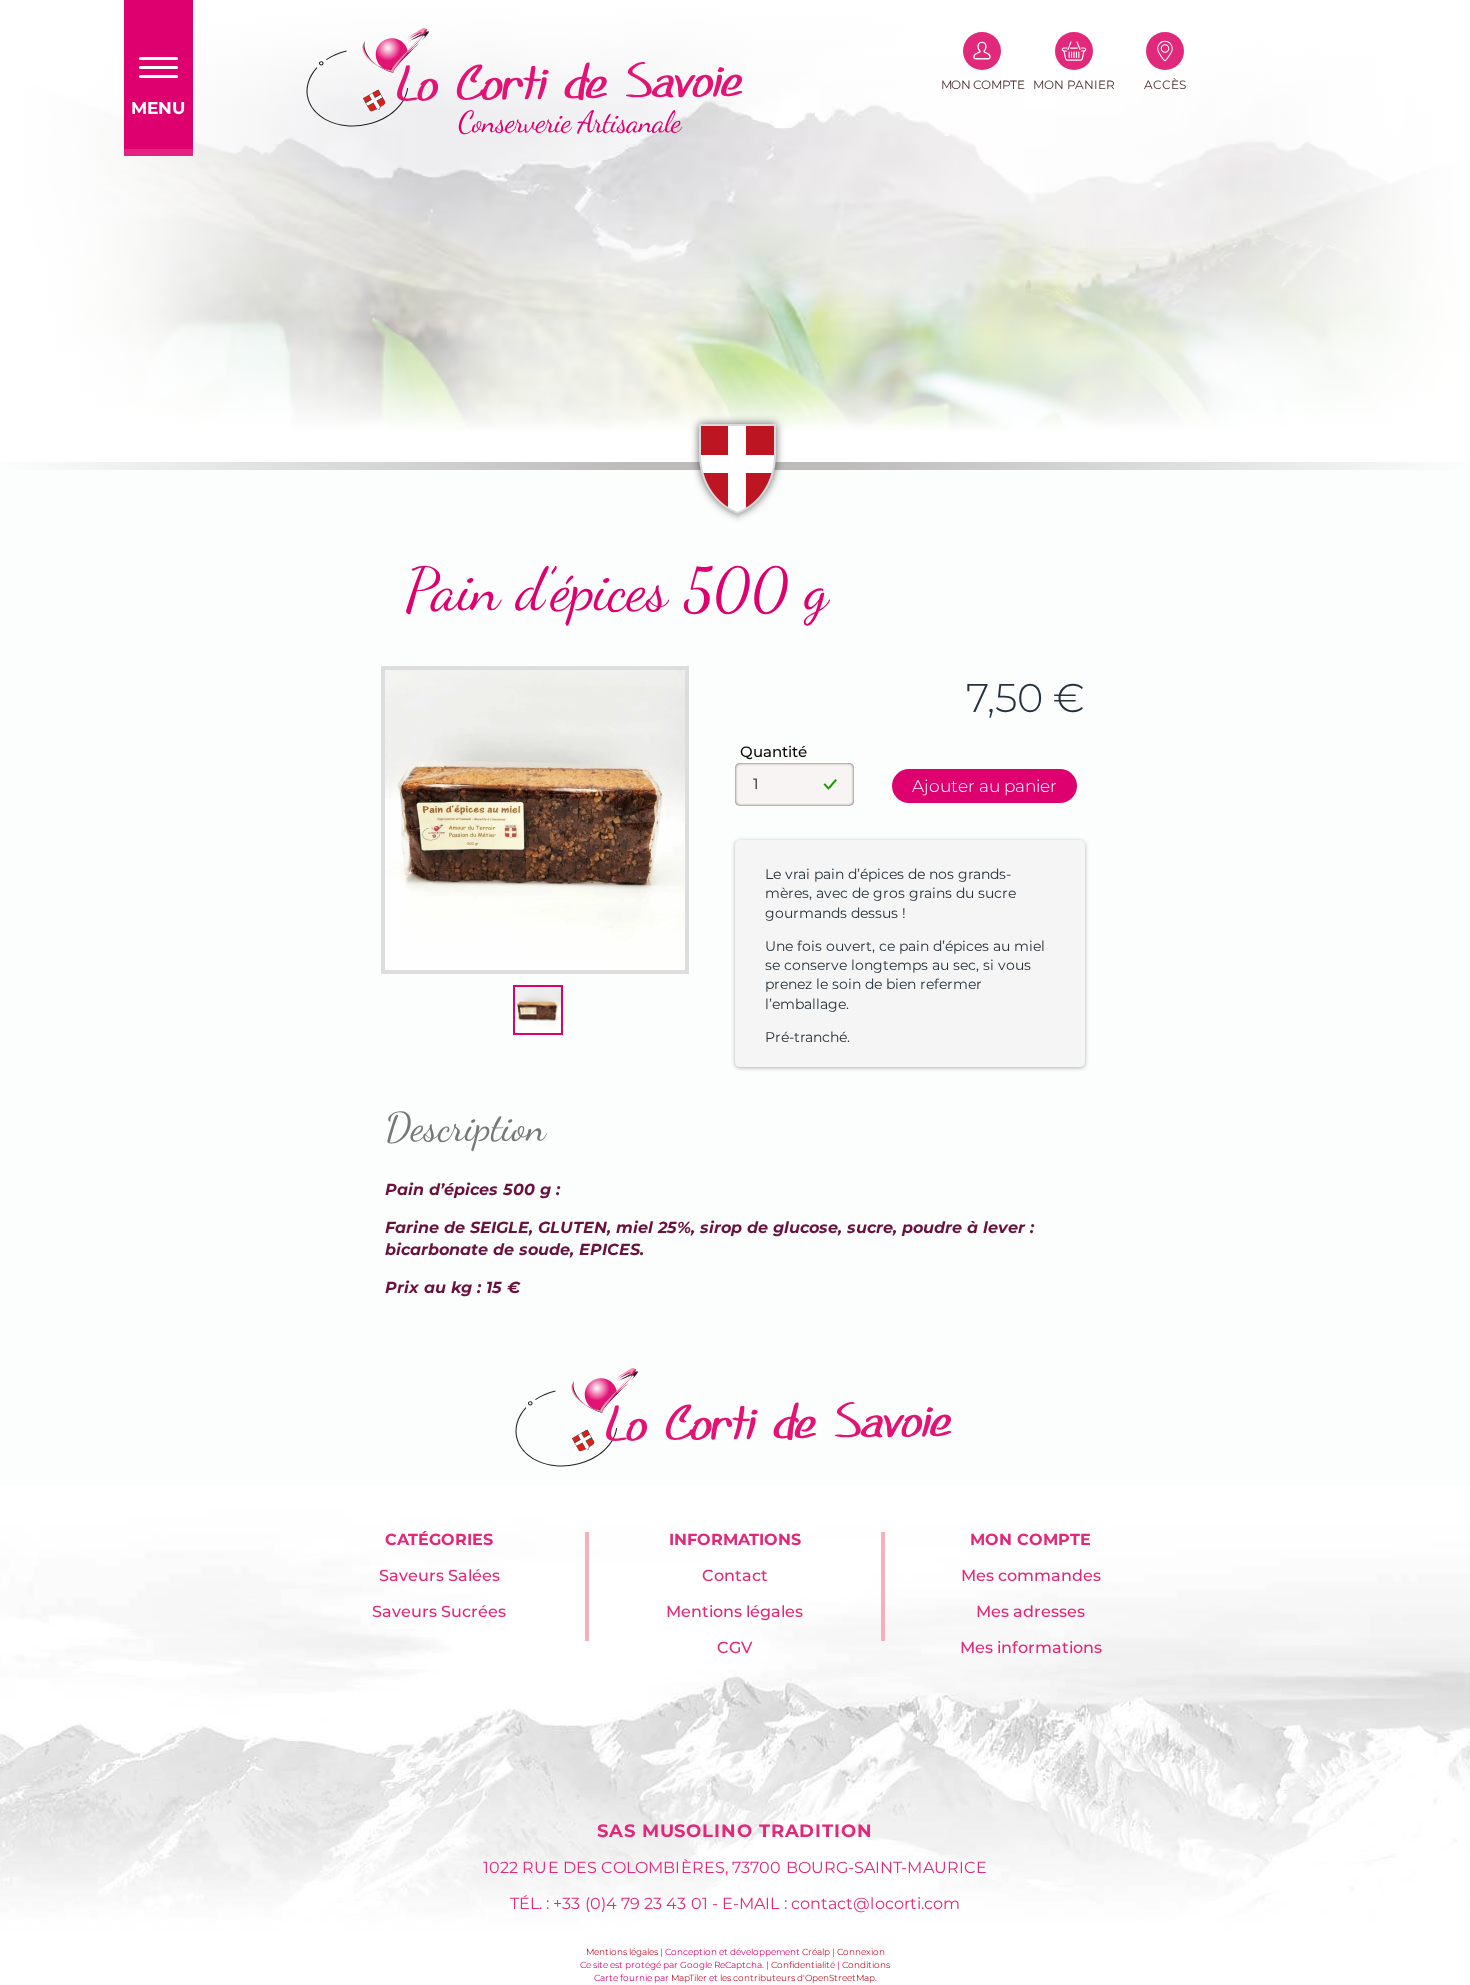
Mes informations (1031, 1647)
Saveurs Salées (439, 1575)
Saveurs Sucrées (439, 1611)
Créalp (816, 1951)
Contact (735, 1575)
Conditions (866, 1964)
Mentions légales (734, 1611)
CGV (734, 1647)
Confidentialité (803, 1964)
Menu (158, 108)
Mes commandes (1031, 1575)
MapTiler (689, 1977)
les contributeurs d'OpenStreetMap (797, 1977)
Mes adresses (1030, 1611)
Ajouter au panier (984, 786)
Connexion (861, 1951)
